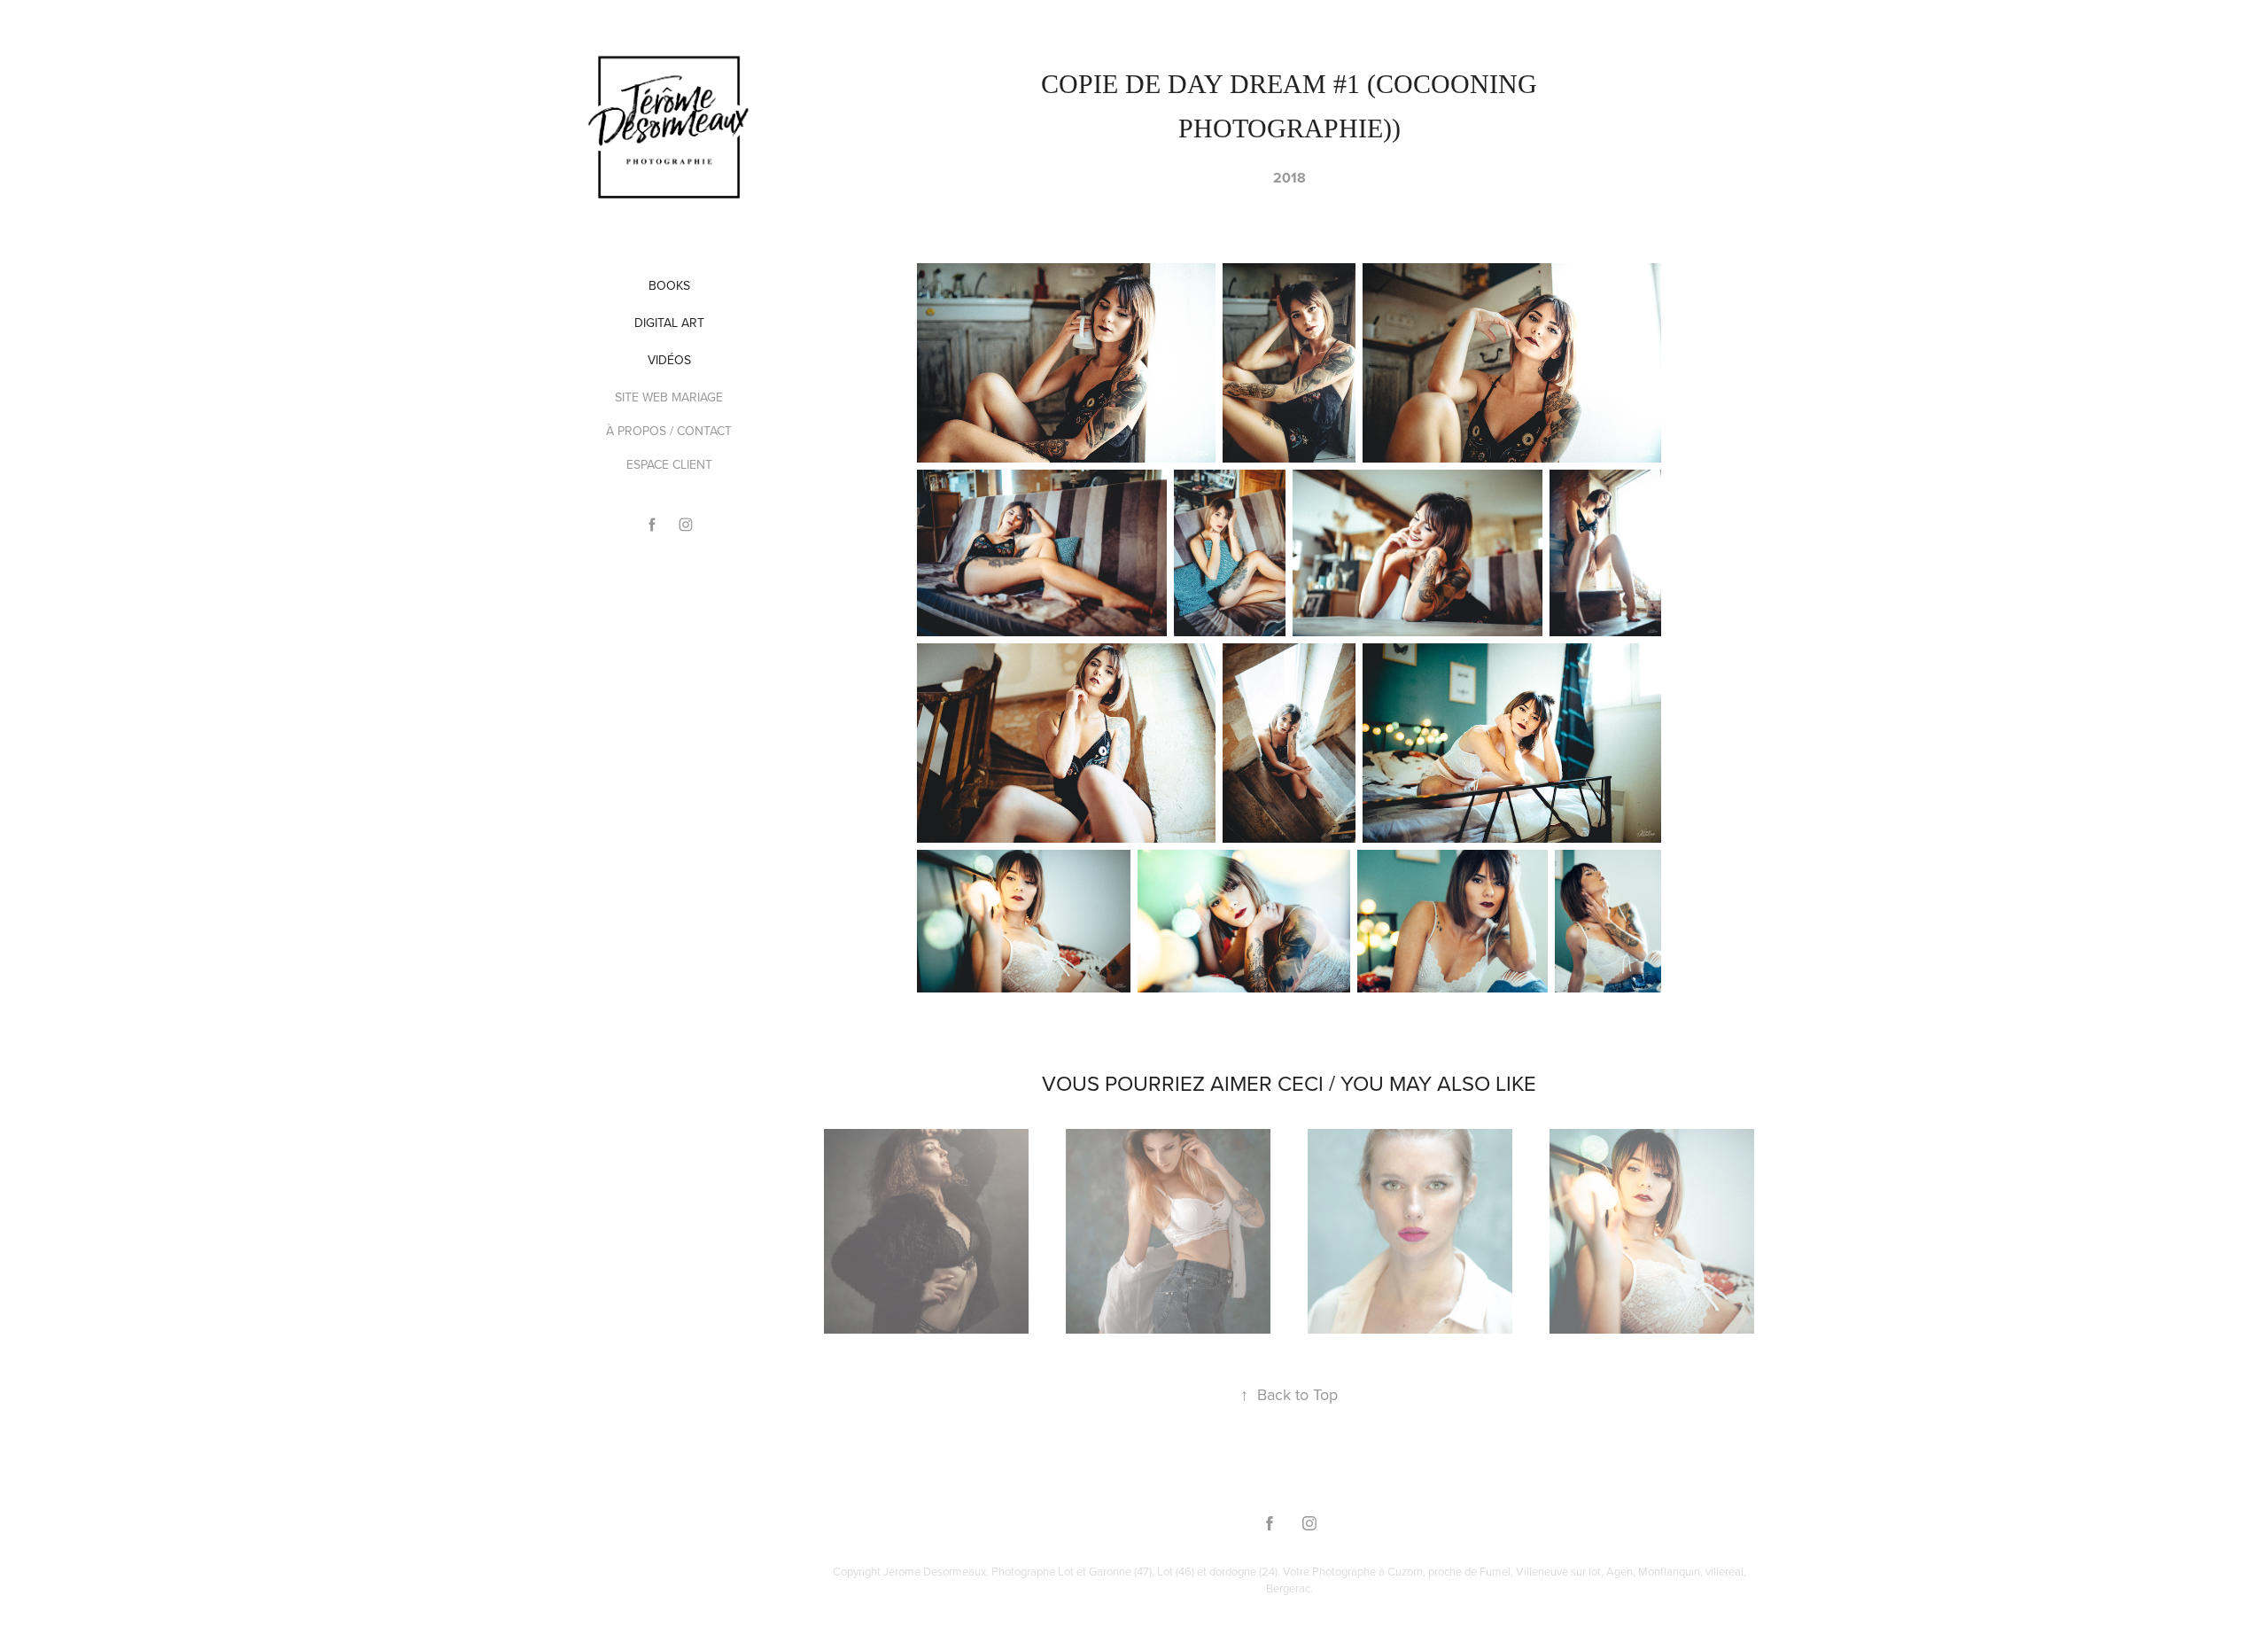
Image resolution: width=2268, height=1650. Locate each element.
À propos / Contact (669, 431)
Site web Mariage (669, 397)
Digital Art (669, 323)
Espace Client (669, 464)
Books (669, 285)
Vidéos (669, 360)
